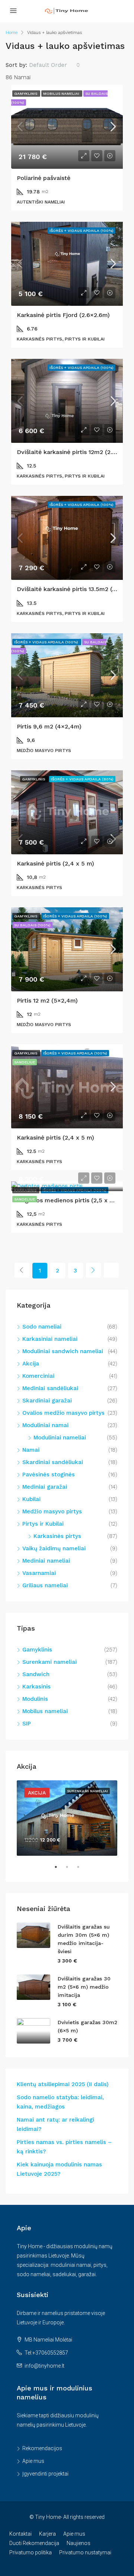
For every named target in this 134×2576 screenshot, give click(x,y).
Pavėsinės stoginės (49, 1475)
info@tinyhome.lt (44, 2366)
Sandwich (36, 1674)
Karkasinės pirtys (57, 1536)
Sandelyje (25, 1199)
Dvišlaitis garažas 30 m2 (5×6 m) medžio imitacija (84, 1987)
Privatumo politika (31, 2552)
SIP (27, 1724)
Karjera (47, 2534)
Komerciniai (38, 1376)
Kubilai (31, 1499)
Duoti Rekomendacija (34, 2543)
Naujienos (79, 2543)
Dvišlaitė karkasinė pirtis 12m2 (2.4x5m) (74, 452)
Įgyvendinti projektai (45, 2474)
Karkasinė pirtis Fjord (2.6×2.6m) (63, 315)
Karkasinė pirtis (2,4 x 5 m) (55, 863)
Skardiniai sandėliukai (53, 1462)
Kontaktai (20, 2534)
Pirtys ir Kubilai (43, 1524)
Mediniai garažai (45, 1487)
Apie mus (33, 2461)
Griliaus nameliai (45, 1585)
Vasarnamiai (39, 1573)
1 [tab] (60, 1870)
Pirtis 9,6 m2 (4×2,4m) (49, 726)
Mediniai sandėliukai (50, 1388)
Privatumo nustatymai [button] (85, 2552)
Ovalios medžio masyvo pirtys (63, 1413)
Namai (31, 1450)
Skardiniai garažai (47, 1401)
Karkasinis (36, 1687)
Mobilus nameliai (45, 1711)
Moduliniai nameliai (60, 1438)
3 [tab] (82, 1870)
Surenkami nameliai (50, 1662)
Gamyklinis (37, 1650)
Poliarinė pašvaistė (44, 178)
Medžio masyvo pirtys (52, 1511)
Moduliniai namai (45, 1425)
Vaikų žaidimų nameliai (54, 1548)
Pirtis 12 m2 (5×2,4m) (47, 1000)
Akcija (31, 1364)
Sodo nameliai (42, 1327)
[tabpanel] (67, 1818)
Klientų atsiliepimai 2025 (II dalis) (63, 2084)
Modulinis (35, 1699)
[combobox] (55, 65)
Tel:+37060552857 (46, 2353)
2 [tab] (71, 1870)
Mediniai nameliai (46, 1561)
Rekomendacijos (42, 2448)
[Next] (93, 1270)
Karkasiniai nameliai (50, 1339)
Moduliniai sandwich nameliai (63, 1351)
